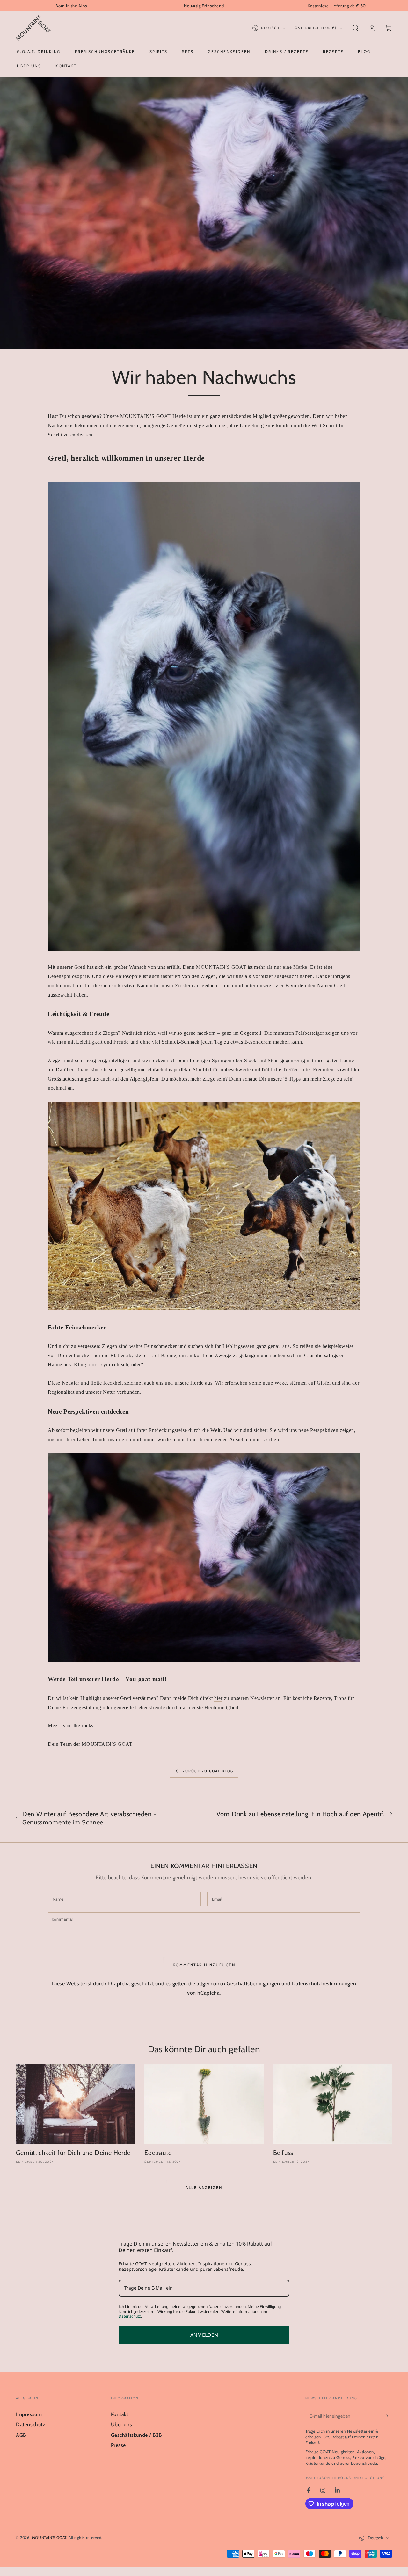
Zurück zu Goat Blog (208, 1771)
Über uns (122, 2425)
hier (218, 1698)
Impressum (29, 2414)
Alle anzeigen (204, 2187)
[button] (355, 28)
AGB (21, 2435)
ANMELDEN (204, 2335)
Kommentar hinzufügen (204, 1965)
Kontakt (120, 2414)
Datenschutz (130, 2316)
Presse (119, 2445)
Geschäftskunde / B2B (137, 2435)
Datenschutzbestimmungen (324, 1984)
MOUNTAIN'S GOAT (49, 2538)
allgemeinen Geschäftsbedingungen (238, 1984)
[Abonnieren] (388, 2416)
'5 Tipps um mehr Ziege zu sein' (318, 1079)
